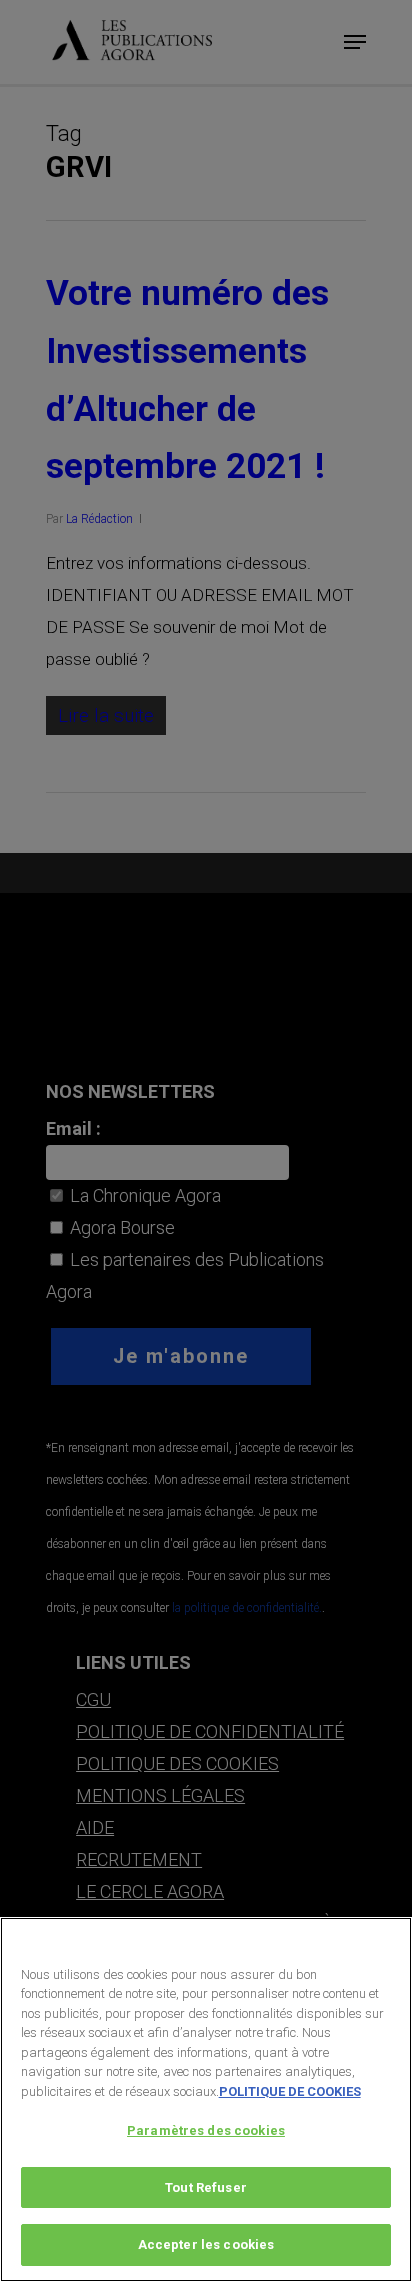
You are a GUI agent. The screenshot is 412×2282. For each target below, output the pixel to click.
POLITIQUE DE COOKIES (290, 2091)
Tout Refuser (206, 2187)
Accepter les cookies (206, 2244)
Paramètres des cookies (206, 2130)
